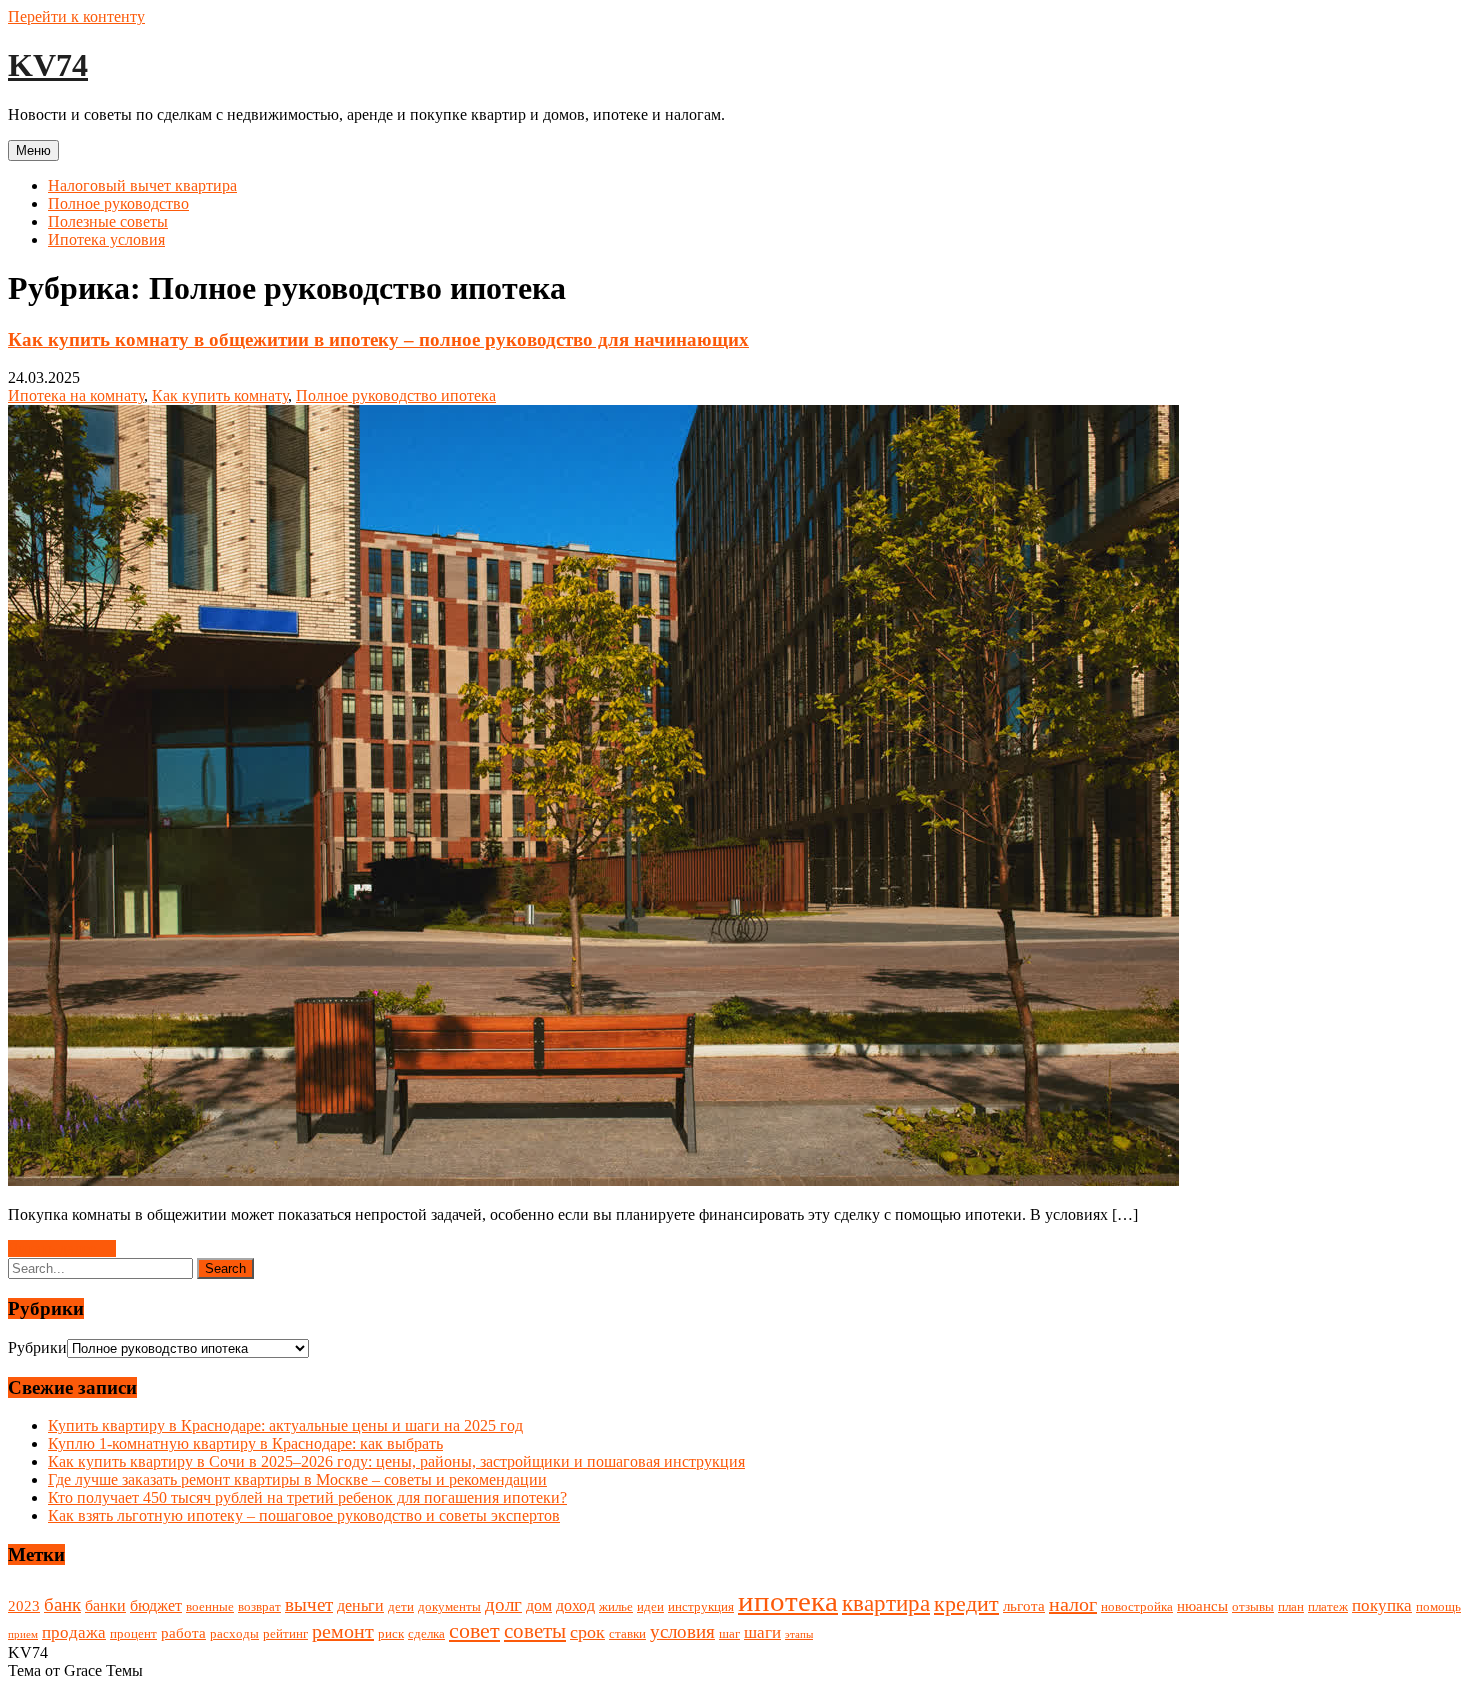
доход (575, 1605)
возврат (259, 1606)
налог (1073, 1604)
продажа (74, 1632)
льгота (1024, 1606)
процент (133, 1633)
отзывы (1253, 1606)
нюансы (1202, 1606)
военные (210, 1606)
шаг (729, 1633)
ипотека (788, 1601)
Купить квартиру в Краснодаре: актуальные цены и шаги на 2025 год (285, 1425)
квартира (886, 1603)
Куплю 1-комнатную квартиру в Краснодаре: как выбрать (245, 1443)
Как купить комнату (220, 395)
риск (391, 1633)
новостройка (1137, 1606)
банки (105, 1605)
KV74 (48, 65)
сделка (426, 1633)
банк (62, 1604)
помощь (1438, 1606)
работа (183, 1633)
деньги (360, 1605)
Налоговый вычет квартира (142, 185)
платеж (1328, 1606)
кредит (966, 1603)
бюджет (156, 1605)
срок (587, 1632)
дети (401, 1606)
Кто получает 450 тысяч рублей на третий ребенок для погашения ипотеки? (307, 1497)
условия (682, 1631)
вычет (309, 1604)
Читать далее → (62, 1248)
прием (23, 1634)
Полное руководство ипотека (396, 395)
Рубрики (37, 1347)
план (1291, 1606)
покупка (1382, 1605)
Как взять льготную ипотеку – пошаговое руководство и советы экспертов (304, 1515)
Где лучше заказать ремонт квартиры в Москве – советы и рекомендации (297, 1479)
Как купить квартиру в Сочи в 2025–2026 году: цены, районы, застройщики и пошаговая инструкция (396, 1461)
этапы (799, 1634)
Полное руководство (118, 203)
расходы (234, 1633)
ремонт (343, 1631)
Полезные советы (108, 221)
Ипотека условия (106, 239)
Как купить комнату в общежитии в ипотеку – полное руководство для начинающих (378, 339)
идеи (650, 1606)
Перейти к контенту (76, 16)
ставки (627, 1633)
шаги (762, 1632)
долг (503, 1604)
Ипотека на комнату (76, 395)
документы (449, 1606)
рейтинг (285, 1633)
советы (535, 1631)
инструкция (701, 1606)
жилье (616, 1606)
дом (539, 1605)
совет (474, 1630)
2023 (24, 1606)
